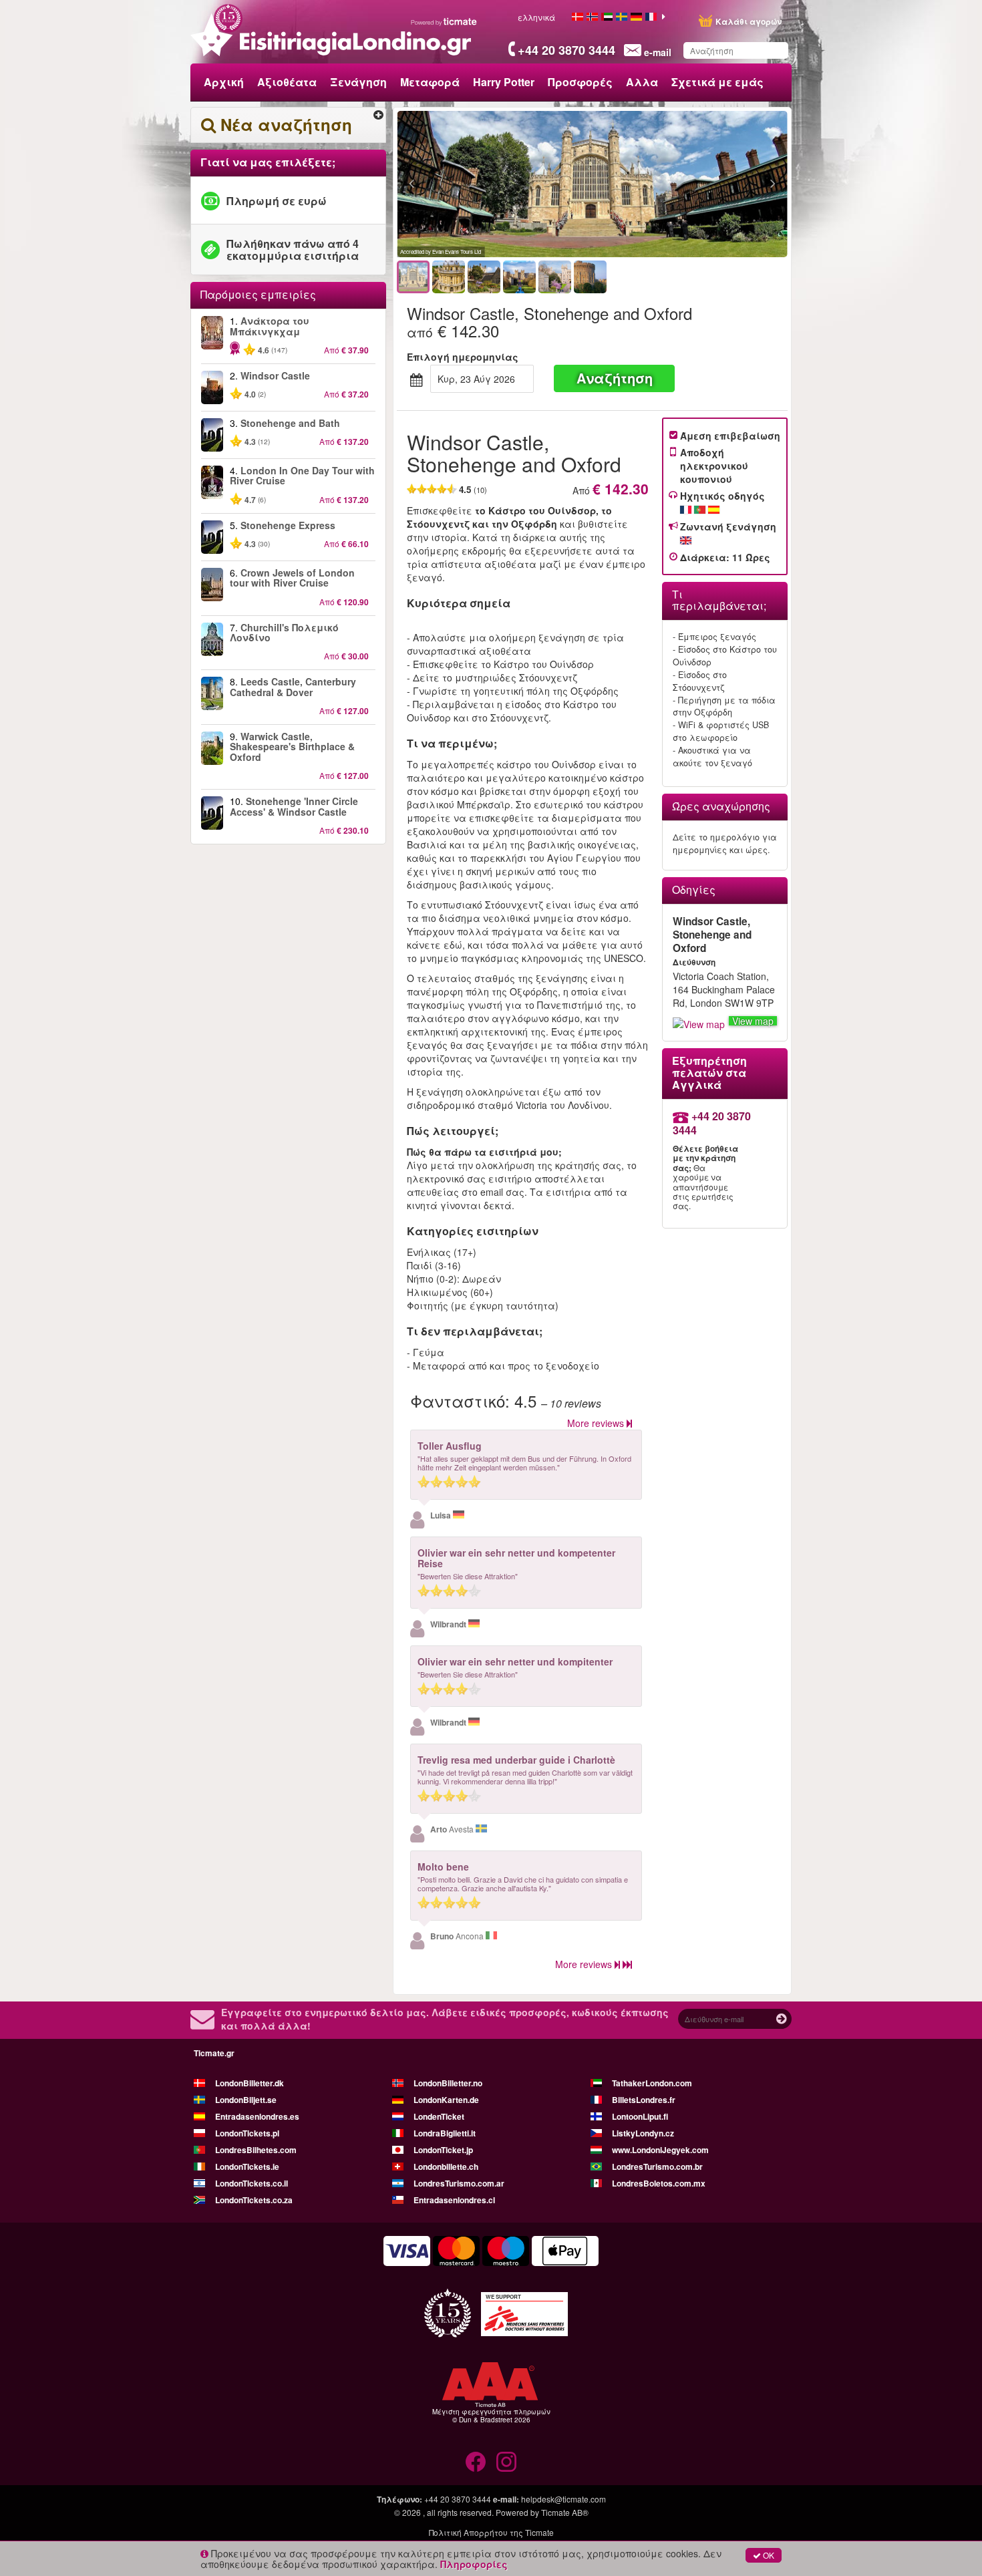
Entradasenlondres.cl (454, 2200)
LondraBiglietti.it (445, 2133)
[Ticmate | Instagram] (506, 2462)
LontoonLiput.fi (640, 2116)
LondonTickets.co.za (254, 2200)
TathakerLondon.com (652, 2083)
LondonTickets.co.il (252, 2183)
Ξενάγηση (358, 82)
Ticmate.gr (214, 2053)
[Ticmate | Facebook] (476, 2462)
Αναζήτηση (615, 378)
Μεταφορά (430, 82)
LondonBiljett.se (246, 2100)
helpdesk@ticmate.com (563, 2499)
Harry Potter (504, 82)
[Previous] (485, 184)
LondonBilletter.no (448, 2083)
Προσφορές (580, 82)
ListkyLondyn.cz (643, 2133)
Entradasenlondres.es (257, 2116)
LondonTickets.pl (247, 2133)
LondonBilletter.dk (250, 2083)
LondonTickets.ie (247, 2166)
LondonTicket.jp (443, 2150)
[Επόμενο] (700, 184)
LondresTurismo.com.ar (459, 2183)
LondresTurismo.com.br (657, 2166)
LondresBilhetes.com (256, 2150)
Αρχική (224, 82)
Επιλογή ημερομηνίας (463, 357)
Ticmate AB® (565, 2512)
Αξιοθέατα (287, 82)
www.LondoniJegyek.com (660, 2150)
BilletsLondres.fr (644, 2100)
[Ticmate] (444, 21)
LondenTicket (439, 2116)
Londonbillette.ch (446, 2166)
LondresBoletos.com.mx (659, 2183)
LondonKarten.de (446, 2100)
